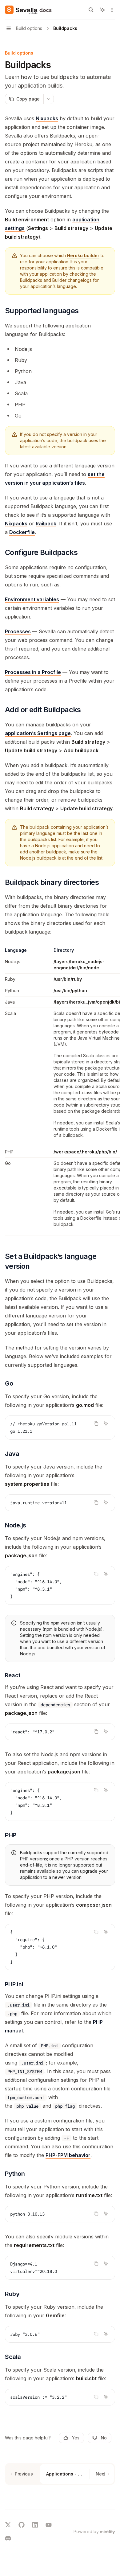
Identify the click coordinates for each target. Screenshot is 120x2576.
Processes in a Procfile (33, 672)
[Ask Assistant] (106, 1424)
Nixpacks (47, 118)
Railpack (46, 524)
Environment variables (32, 599)
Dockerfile (22, 532)
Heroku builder (83, 255)
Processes (18, 631)
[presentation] (60, 1428)
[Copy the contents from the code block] (96, 1424)
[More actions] (112, 10)
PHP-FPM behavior (68, 2155)
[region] (60, 1091)
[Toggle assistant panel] (102, 10)
